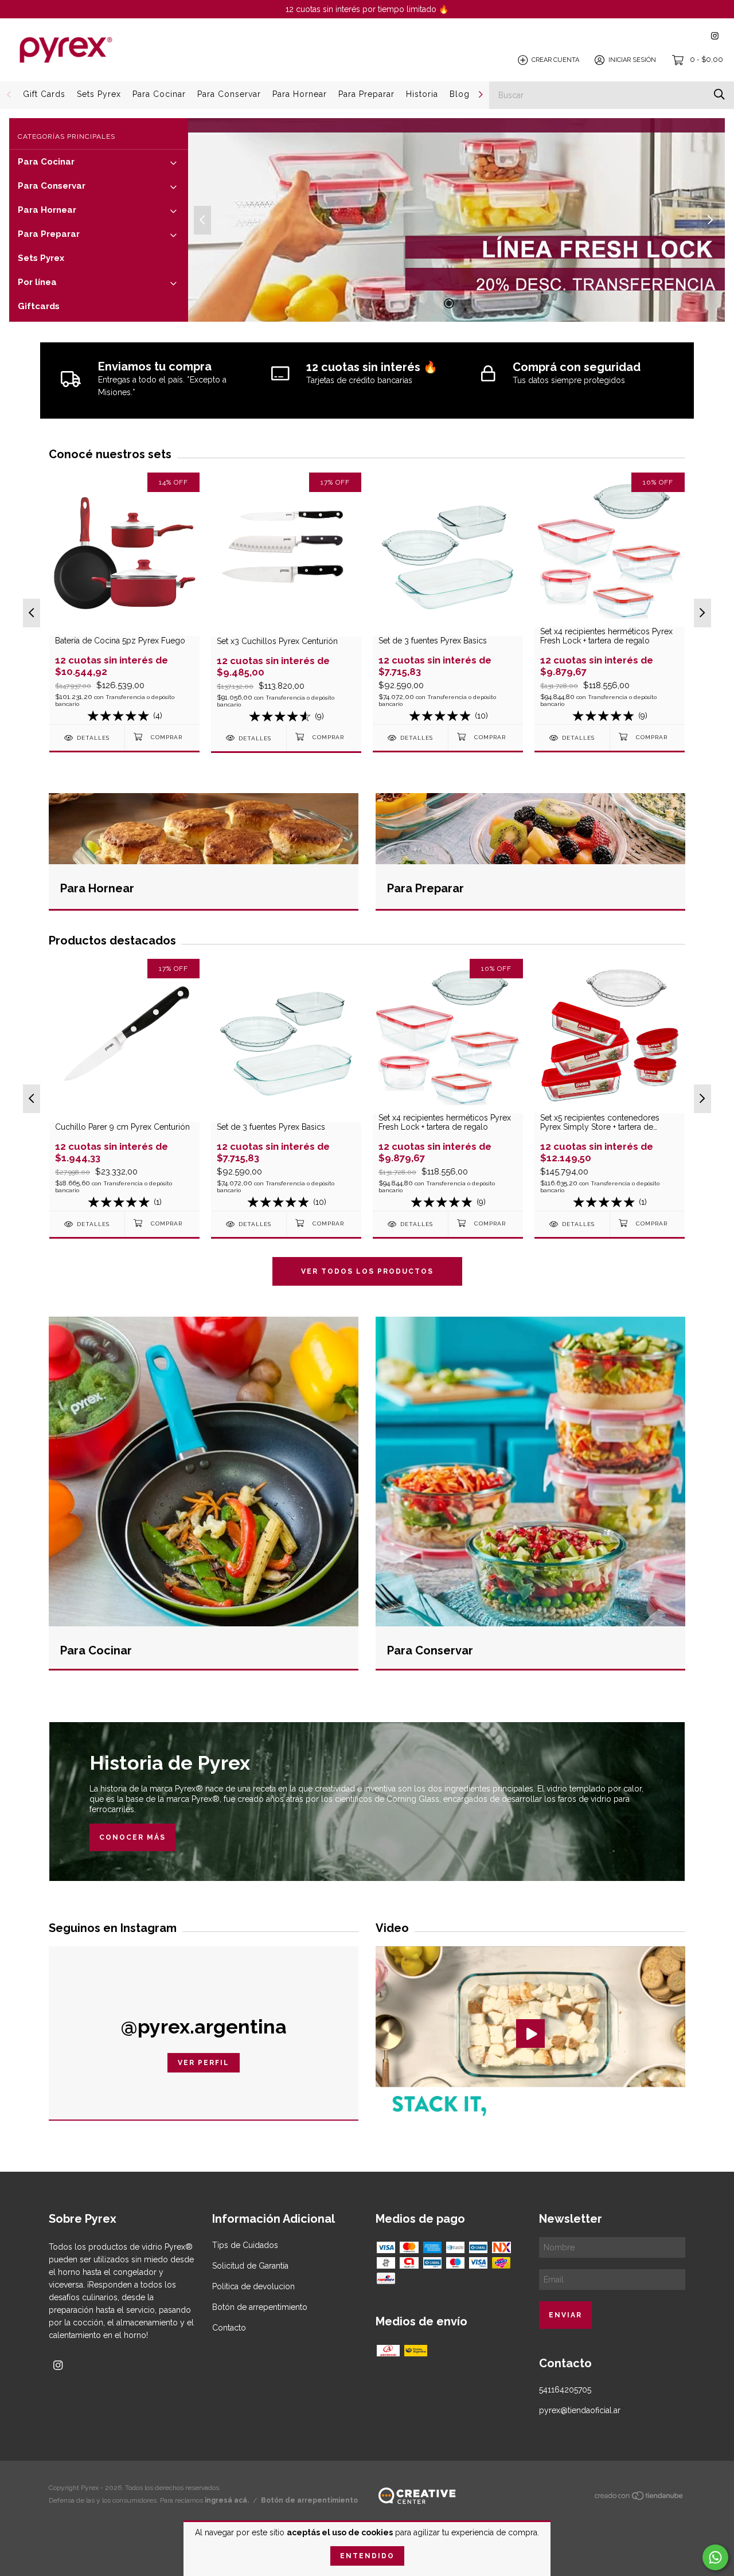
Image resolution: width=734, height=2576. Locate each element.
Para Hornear (300, 94)
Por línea (37, 282)
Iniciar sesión (632, 60)
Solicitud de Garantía (250, 2266)
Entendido (367, 2556)
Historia (422, 94)
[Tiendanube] (639, 2498)
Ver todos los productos (367, 1271)
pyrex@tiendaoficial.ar (580, 2410)
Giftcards (39, 306)
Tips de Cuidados (245, 2245)
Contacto (229, 2328)
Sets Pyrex (99, 94)
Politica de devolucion (253, 2286)
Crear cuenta (555, 60)
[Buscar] (719, 94)
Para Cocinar (159, 94)
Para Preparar (366, 94)
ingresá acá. (227, 2500)
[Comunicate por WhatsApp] (715, 2557)
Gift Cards (44, 94)
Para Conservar (229, 94)
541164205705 (565, 2390)
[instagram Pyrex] (715, 36)
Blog (460, 94)
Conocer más (132, 1837)
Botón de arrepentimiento (260, 2307)
